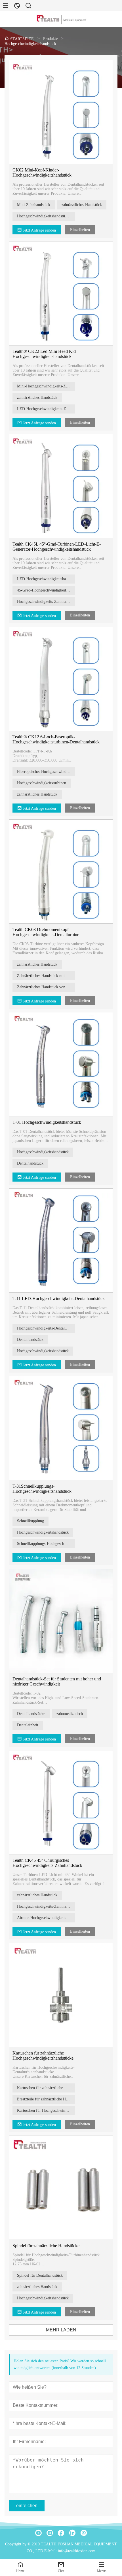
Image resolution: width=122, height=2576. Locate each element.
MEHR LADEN (61, 2330)
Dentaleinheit (28, 1725)
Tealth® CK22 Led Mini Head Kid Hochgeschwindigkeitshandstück (44, 354)
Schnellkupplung (30, 1521)
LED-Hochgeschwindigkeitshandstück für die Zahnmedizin (46, 579)
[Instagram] (50, 2533)
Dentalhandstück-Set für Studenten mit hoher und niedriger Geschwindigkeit (57, 1681)
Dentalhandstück (30, 1163)
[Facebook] (61, 2533)
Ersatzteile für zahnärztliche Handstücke (46, 2099)
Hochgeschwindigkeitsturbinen (42, 783)
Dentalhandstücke (31, 1714)
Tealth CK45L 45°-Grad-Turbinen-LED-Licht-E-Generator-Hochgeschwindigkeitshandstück (57, 547)
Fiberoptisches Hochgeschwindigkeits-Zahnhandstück (46, 772)
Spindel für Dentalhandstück (40, 2275)
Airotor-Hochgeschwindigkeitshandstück (46, 1918)
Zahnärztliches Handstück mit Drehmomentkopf (46, 976)
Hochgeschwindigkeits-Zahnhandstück (46, 602)
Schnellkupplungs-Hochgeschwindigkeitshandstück (46, 1544)
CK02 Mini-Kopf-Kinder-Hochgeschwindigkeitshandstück (42, 172)
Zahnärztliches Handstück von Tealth (46, 987)
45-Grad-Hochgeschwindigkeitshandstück (46, 590)
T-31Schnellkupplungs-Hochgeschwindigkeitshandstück (42, 1489)
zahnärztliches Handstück (82, 205)
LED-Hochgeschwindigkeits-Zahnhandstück (46, 409)
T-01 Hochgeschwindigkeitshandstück (47, 1122)
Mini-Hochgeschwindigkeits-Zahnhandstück (46, 386)
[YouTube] (38, 2533)
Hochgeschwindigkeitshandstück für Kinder (46, 216)
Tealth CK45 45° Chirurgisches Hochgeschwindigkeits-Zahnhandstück (47, 1863)
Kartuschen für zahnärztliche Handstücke (46, 2088)
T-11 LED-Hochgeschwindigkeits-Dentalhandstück (59, 1298)
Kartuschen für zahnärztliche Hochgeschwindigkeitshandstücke (43, 2056)
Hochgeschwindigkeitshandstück (43, 1152)
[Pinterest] (84, 2533)
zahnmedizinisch (70, 1714)
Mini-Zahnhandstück (34, 205)
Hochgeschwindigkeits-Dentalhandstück (46, 1328)
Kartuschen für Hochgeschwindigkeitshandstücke (46, 2110)
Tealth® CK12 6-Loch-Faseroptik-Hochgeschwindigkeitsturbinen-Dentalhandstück (56, 739)
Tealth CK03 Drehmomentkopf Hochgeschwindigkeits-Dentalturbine (46, 932)
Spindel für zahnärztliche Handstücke (46, 2246)
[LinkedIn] (72, 2533)
